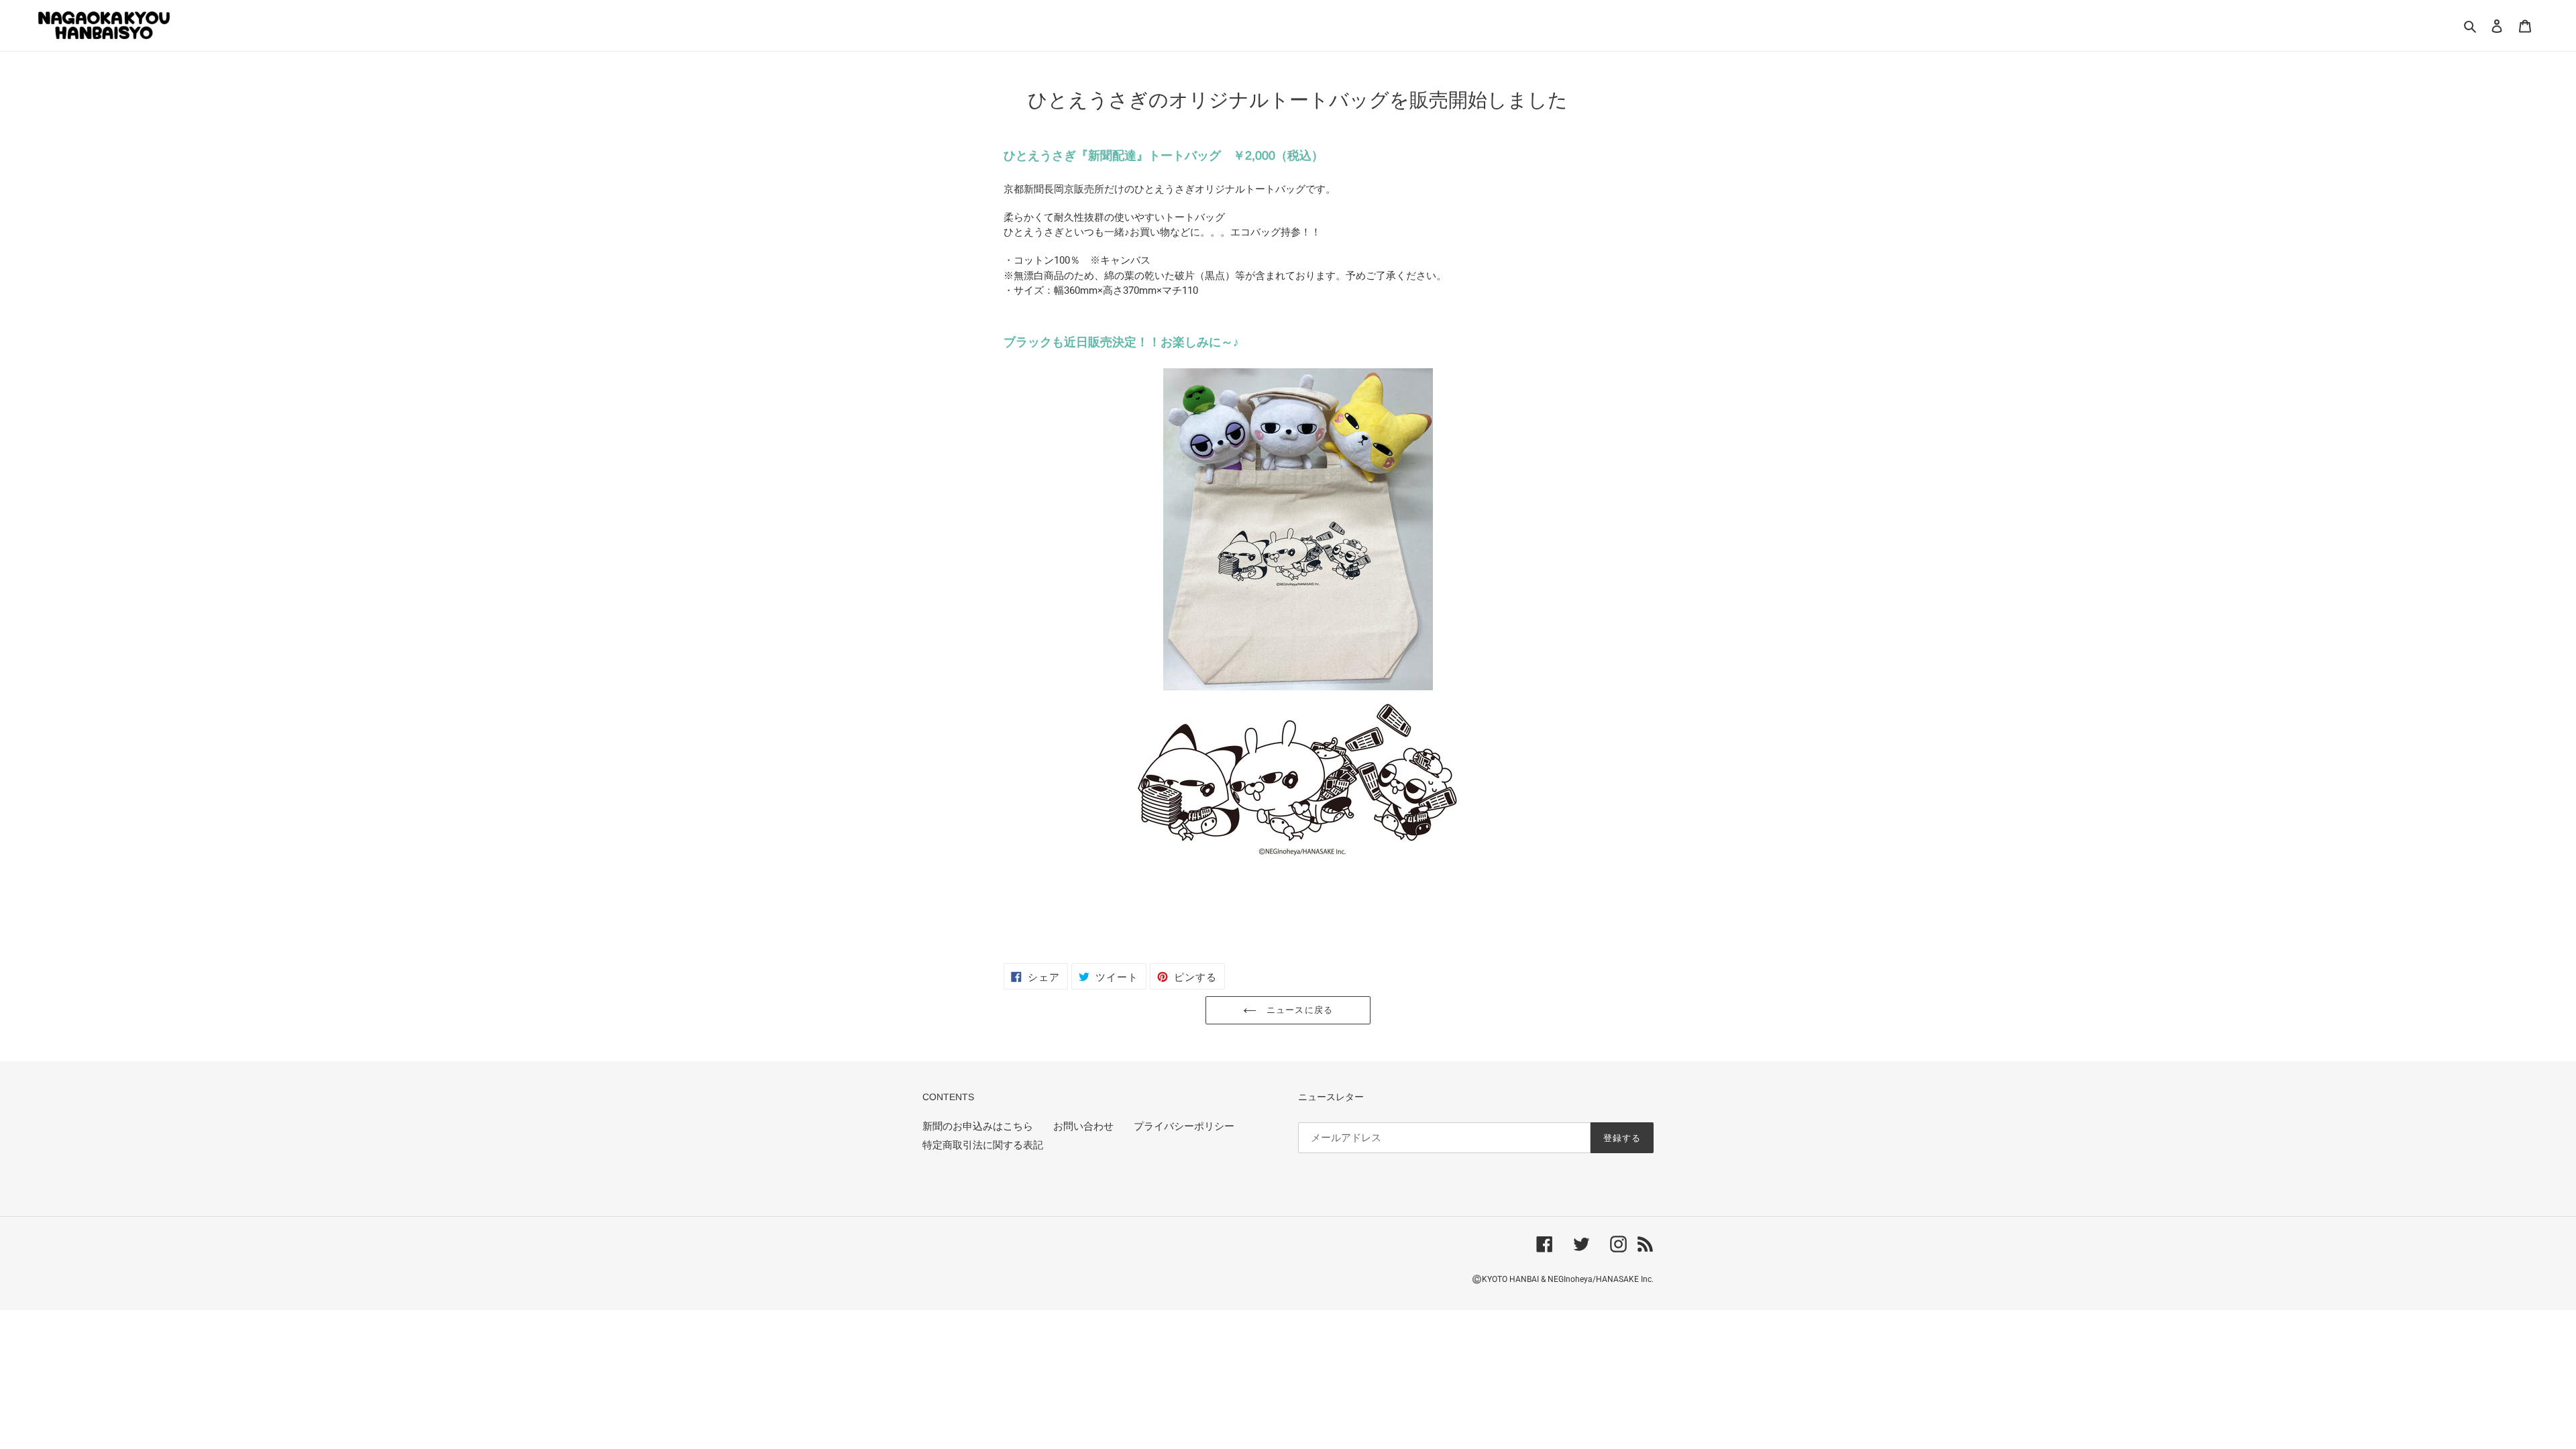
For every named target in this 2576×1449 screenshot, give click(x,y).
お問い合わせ (1083, 1126)
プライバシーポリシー (1184, 1126)
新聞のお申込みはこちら (978, 1126)
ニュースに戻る (1298, 1010)
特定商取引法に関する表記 (983, 1145)
